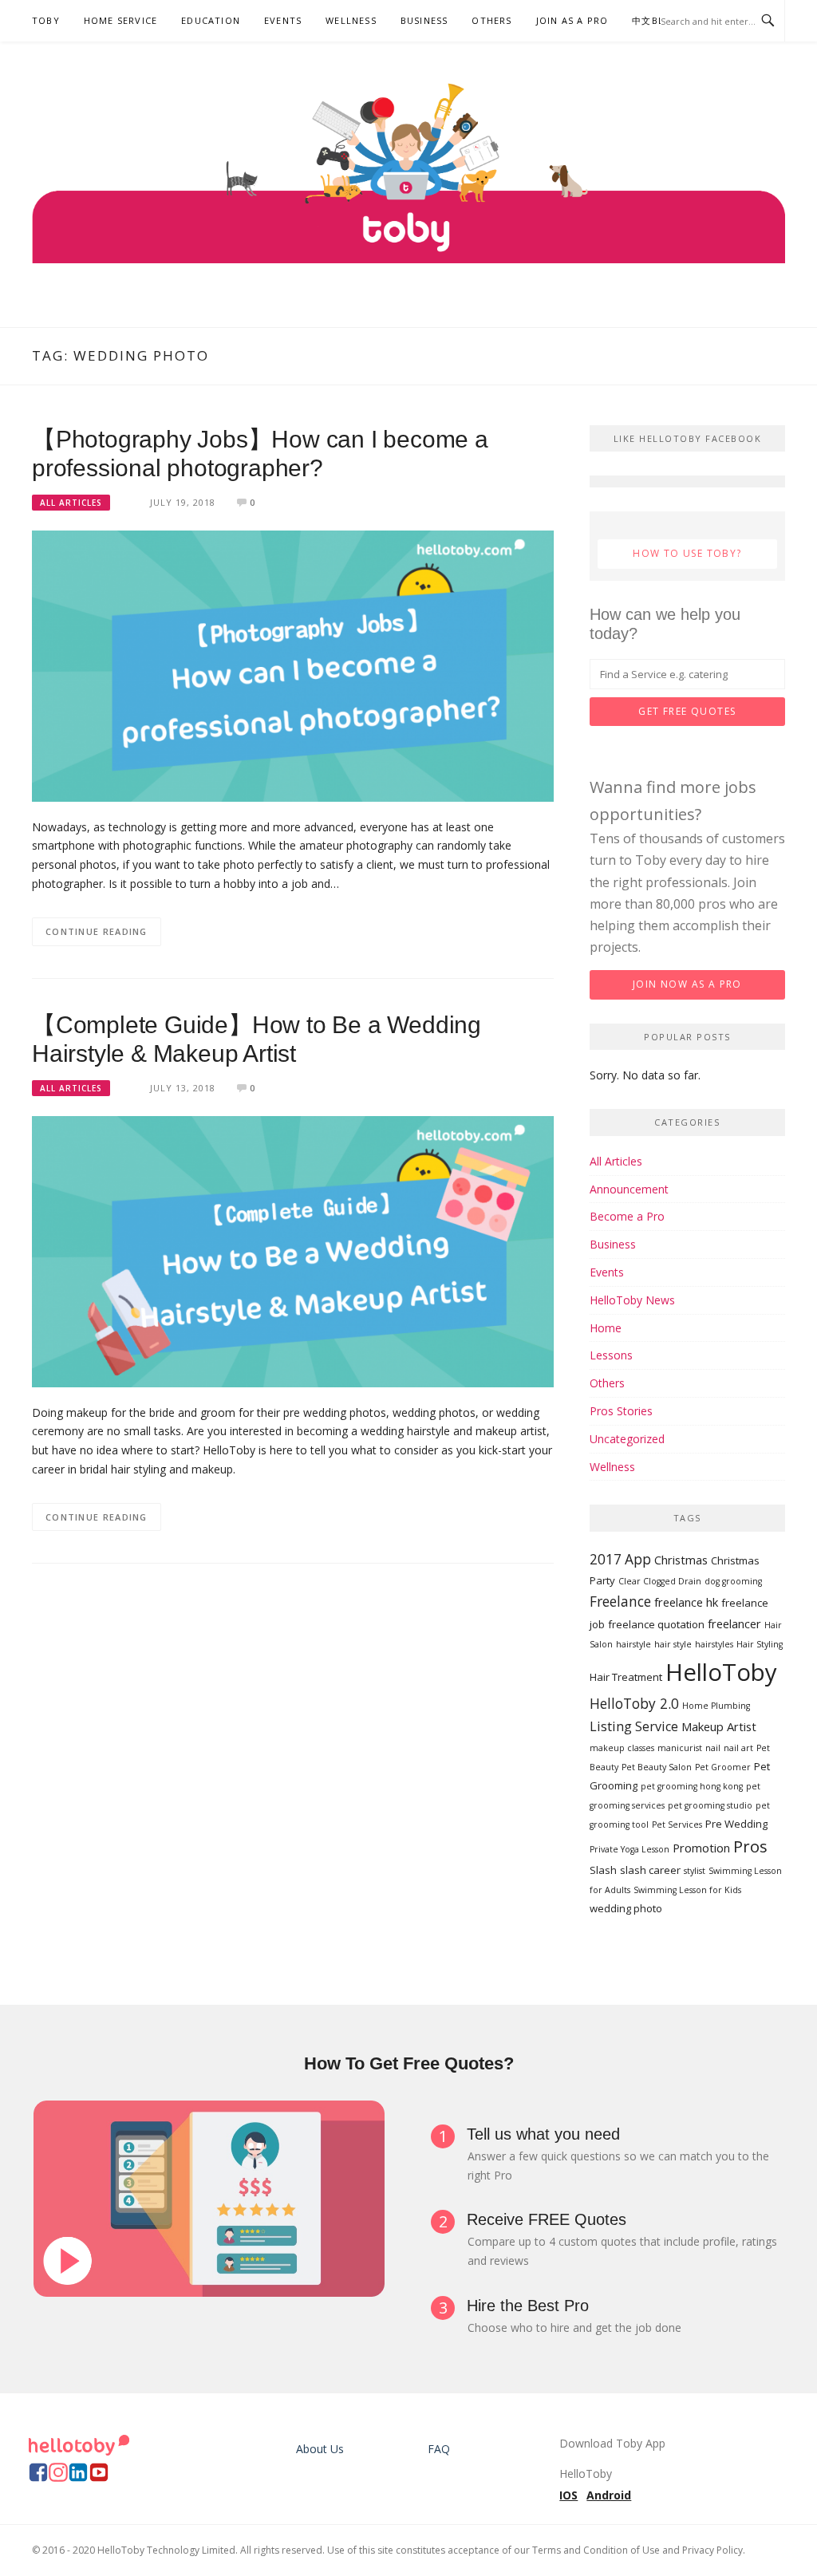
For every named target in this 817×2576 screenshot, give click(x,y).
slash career (650, 1870)
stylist (695, 1871)
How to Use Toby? (687, 553)
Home (606, 1328)
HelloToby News (632, 1300)
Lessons (611, 1355)
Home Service (120, 20)
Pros (750, 1846)
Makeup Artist (719, 1726)
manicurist (680, 1748)
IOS (568, 2495)
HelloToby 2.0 (634, 1704)
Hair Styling (760, 1644)
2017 (606, 1559)
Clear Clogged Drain (660, 1581)
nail (713, 1748)
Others (491, 20)
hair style (673, 1644)
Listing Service (634, 1726)
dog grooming (733, 1581)
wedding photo (626, 1908)
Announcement (629, 1189)
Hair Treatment (626, 1677)
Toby (46, 20)
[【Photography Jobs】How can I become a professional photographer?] (293, 665)
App (638, 1559)
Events (283, 20)
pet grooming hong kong (692, 1786)
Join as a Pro (572, 20)
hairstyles (714, 1644)
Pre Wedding (736, 1824)
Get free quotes (687, 711)
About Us (320, 2449)
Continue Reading (97, 931)
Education (211, 20)
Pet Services (677, 1825)
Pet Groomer (723, 1767)
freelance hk (686, 1602)
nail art (738, 1748)
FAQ (439, 2449)
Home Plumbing (716, 1706)
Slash (603, 1870)
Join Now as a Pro (687, 984)
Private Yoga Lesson (630, 1849)
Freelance (620, 1602)
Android (609, 2495)
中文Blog (656, 20)
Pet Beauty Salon (657, 1767)
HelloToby (721, 1672)
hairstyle (633, 1644)
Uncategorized (627, 1439)
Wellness (351, 20)
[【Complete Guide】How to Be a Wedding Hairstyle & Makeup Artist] (293, 1251)
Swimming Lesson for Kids (687, 1890)
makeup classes (622, 1748)
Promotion (701, 1848)
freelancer (734, 1623)
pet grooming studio (710, 1805)
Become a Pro (627, 1216)
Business (424, 20)
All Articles (71, 503)
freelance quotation (656, 1624)
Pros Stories (621, 1411)
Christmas (681, 1560)
